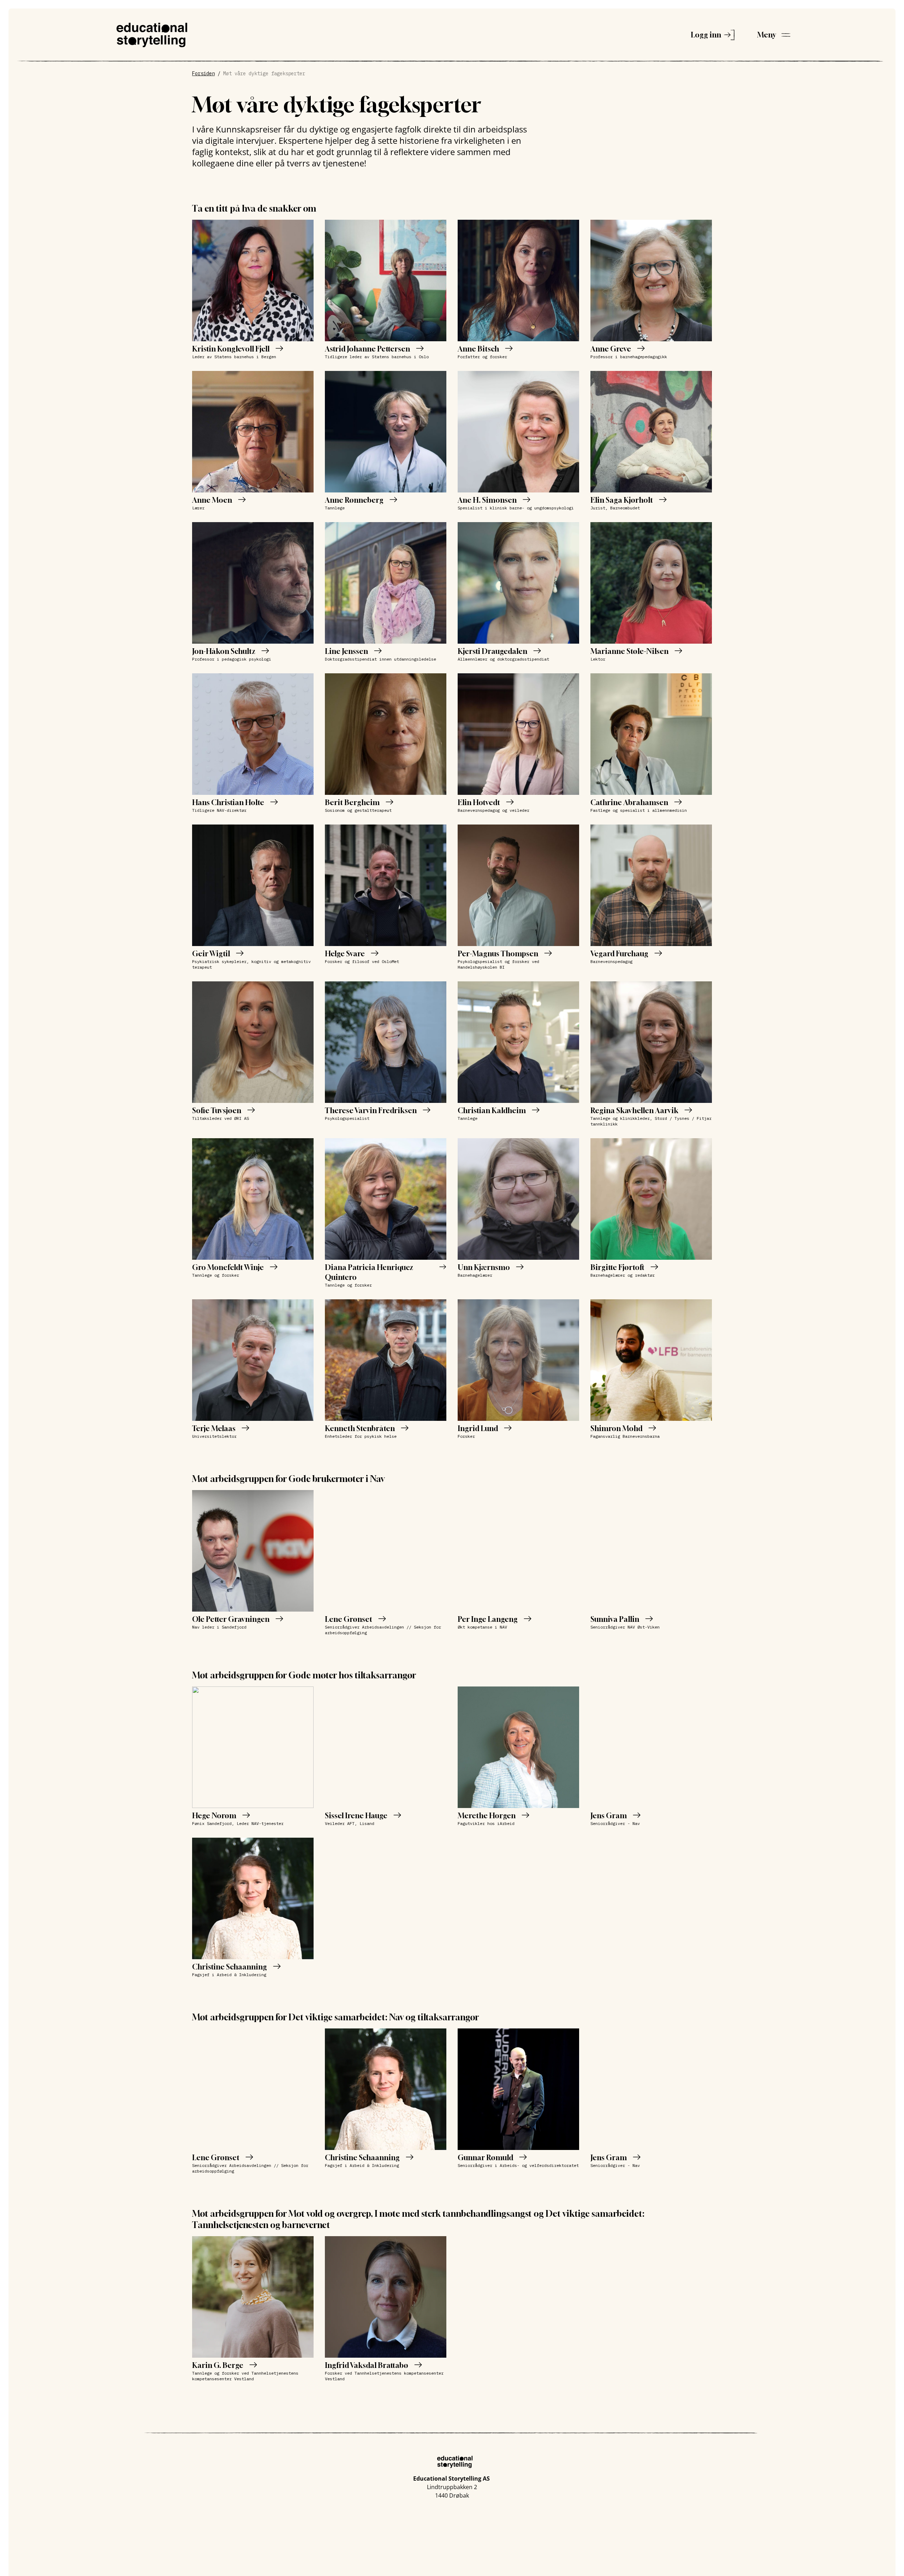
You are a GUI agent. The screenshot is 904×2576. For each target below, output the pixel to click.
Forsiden (203, 73)
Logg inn (706, 35)
